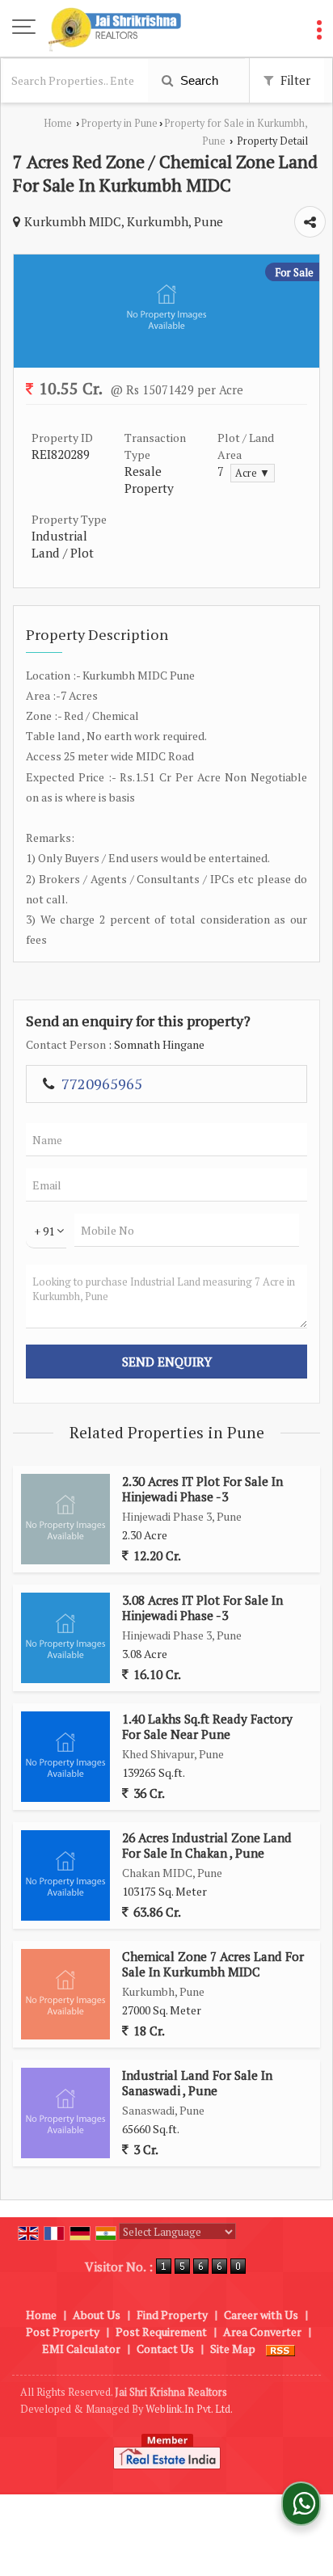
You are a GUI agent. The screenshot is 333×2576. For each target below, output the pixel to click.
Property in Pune (119, 123)
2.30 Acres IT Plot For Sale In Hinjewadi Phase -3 (202, 1488)
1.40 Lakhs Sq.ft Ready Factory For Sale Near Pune (207, 1726)
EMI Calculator (81, 2349)
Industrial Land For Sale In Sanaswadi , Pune (197, 2082)
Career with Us (261, 2315)
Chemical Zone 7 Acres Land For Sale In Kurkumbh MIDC (213, 1964)
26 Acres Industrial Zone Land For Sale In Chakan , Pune (207, 1845)
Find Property (172, 2315)
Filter (294, 80)
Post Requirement (161, 2332)
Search (198, 80)
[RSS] (280, 2349)
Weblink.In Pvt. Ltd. (189, 2409)
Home (58, 123)
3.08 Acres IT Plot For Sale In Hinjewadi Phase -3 (202, 1607)
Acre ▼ (253, 473)
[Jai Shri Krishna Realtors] (115, 28)
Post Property (63, 2332)
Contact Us (165, 2349)
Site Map (233, 2349)
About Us (97, 2315)
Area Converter (262, 2332)
